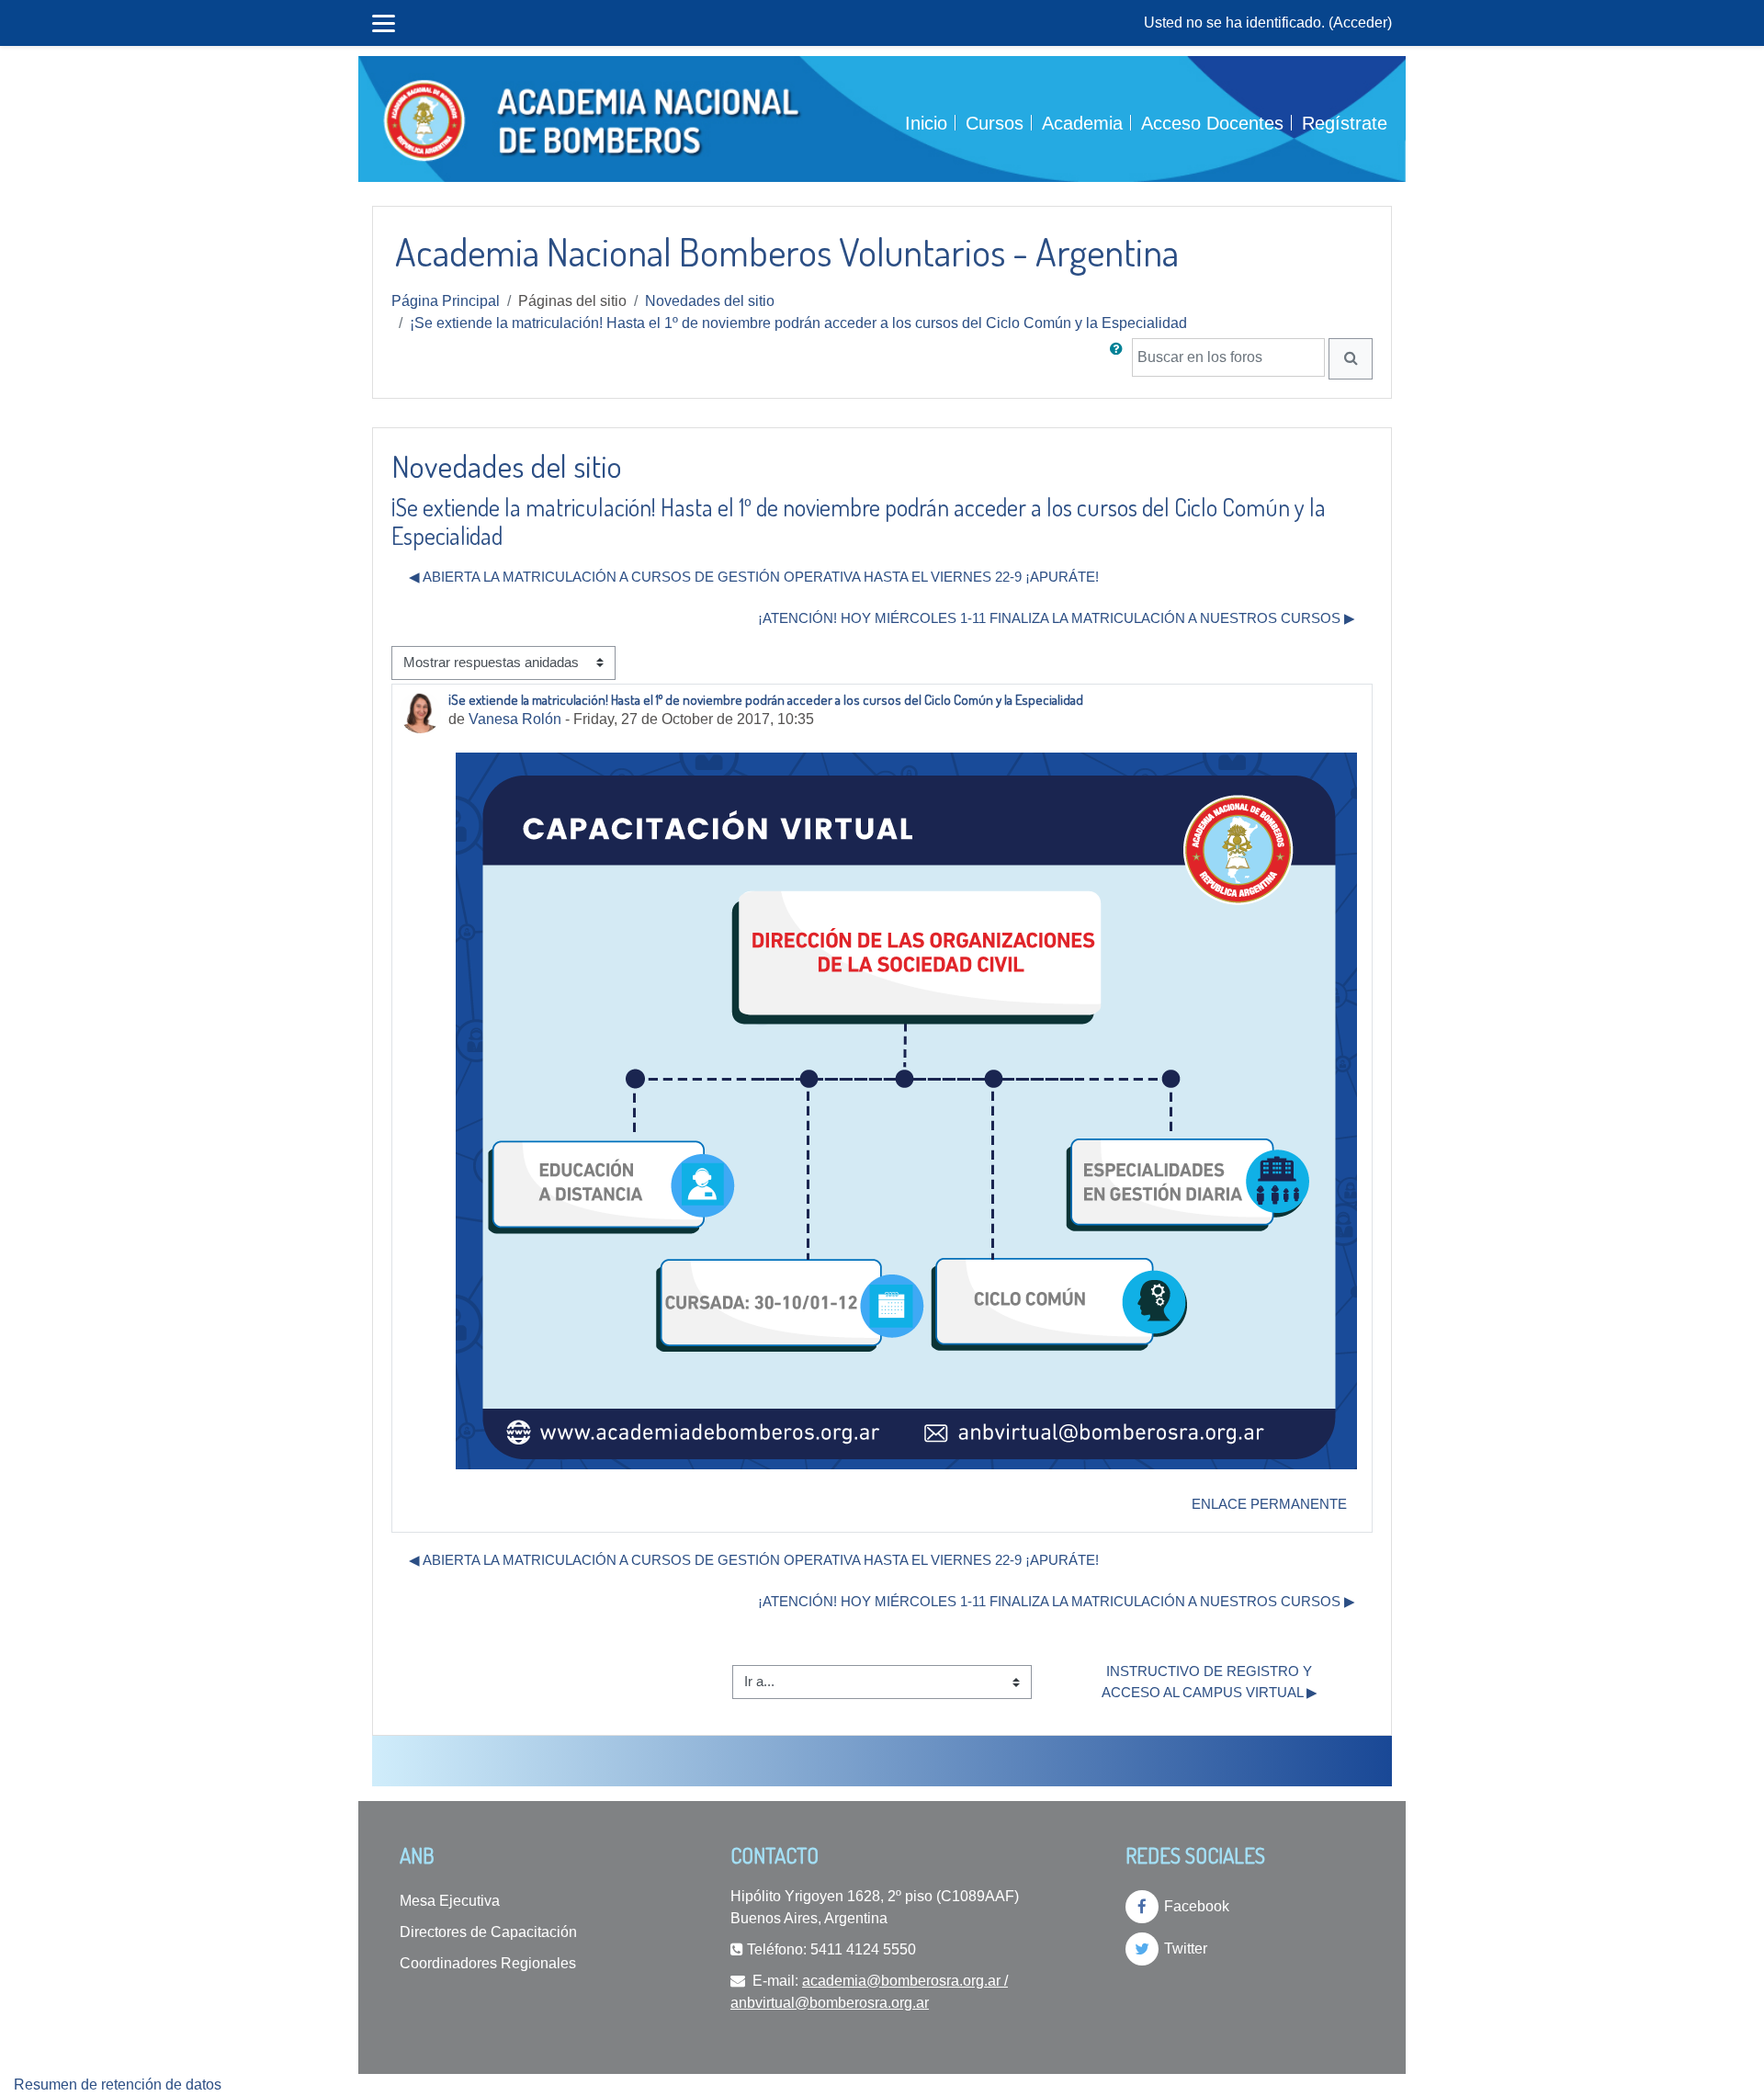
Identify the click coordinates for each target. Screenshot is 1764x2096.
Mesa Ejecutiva (450, 1901)
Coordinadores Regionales (488, 1963)
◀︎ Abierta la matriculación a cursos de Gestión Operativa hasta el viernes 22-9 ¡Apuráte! (754, 577)
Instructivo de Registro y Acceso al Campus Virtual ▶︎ (1210, 1682)
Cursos (995, 123)
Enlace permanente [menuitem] (1269, 1504)
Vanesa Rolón (515, 719)
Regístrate (1345, 123)
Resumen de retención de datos (118, 2085)
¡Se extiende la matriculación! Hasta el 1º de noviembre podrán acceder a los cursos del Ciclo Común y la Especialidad (798, 323)
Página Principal (446, 301)
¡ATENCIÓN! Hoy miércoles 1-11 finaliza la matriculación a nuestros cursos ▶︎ (1057, 618)
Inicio (926, 123)
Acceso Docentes (1212, 123)
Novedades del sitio (710, 301)
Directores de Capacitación (488, 1932)
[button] (1120, 359)
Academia (1082, 123)
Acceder (1360, 23)
